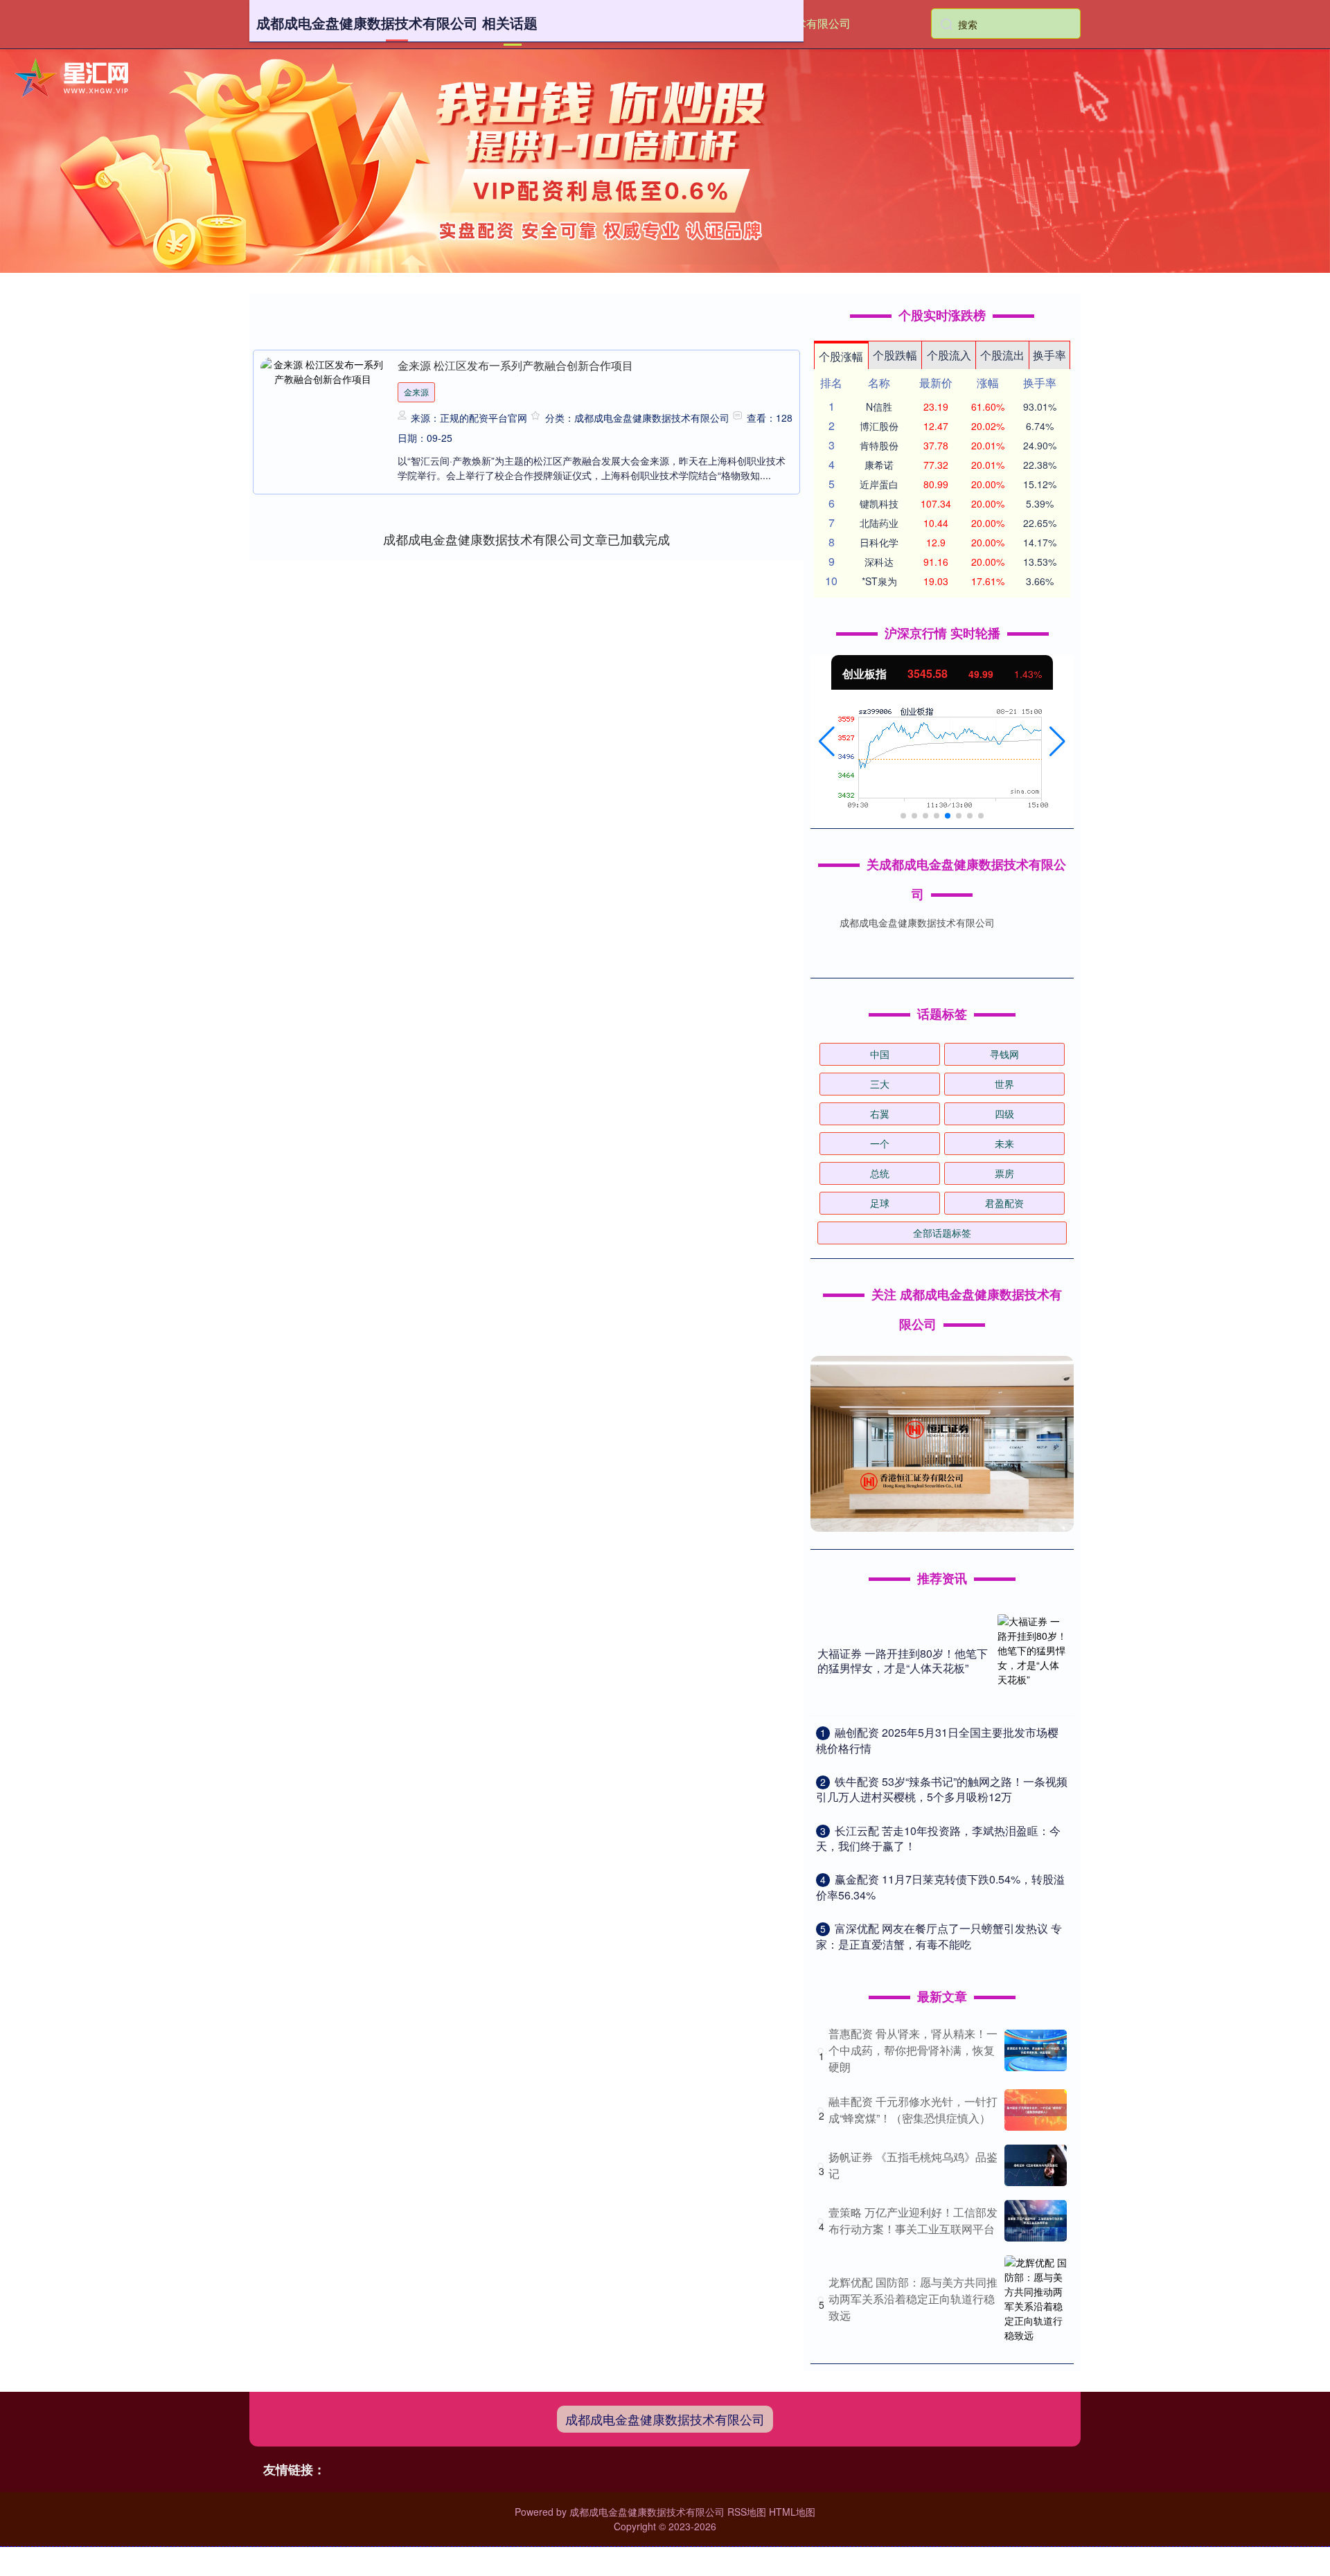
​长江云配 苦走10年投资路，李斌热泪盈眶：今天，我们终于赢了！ (938, 1838)
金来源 (416, 392)
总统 (880, 1173)
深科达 (879, 562)
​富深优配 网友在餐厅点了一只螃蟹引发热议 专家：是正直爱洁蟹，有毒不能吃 (939, 1936)
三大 (880, 1084)
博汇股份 (879, 426)
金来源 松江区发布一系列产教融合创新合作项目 (515, 365)
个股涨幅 (841, 356)
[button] (827, 742)
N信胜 (879, 406)
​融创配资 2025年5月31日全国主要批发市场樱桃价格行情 (937, 1740)
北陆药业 (879, 523)
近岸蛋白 (879, 484)
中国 (880, 1054)
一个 (880, 1143)
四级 (1004, 1113)
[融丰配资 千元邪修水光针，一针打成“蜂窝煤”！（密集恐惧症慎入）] (1036, 2110)
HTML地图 (792, 2512)
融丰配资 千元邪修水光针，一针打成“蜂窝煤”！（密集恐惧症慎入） (913, 2110)
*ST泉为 (879, 581)
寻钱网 (1004, 1054)
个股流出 (1002, 355)
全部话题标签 (942, 1233)
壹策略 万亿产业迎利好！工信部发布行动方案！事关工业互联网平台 (913, 2220)
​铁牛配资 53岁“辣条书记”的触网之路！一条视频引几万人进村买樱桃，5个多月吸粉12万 (942, 1789)
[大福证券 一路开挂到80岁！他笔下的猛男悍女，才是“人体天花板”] (1032, 1661)
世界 (1004, 1084)
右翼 (880, 1113)
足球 (880, 1203)
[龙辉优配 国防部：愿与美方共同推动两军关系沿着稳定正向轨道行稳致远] (1036, 2299)
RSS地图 (747, 2512)
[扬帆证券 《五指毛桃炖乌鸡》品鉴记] (1036, 2165)
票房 (1004, 1173)
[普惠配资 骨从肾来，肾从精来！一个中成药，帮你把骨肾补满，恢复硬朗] (1036, 2050)
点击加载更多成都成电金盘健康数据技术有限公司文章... (527, 539)
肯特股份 (879, 445)
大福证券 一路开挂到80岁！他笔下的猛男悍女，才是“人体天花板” (903, 1661)
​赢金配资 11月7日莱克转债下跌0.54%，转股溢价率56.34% (940, 1887)
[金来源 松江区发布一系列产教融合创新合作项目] (323, 413)
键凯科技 (879, 503)
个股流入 (949, 355)
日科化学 (879, 542)
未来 (1004, 1143)
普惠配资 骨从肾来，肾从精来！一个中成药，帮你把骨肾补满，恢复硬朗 (913, 2050)
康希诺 (879, 465)
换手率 (1049, 355)
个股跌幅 (895, 355)
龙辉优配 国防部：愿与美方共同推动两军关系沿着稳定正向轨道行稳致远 (913, 2299)
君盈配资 (1004, 1203)
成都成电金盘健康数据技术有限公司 (665, 2419)
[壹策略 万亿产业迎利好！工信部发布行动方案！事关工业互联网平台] (1036, 2221)
